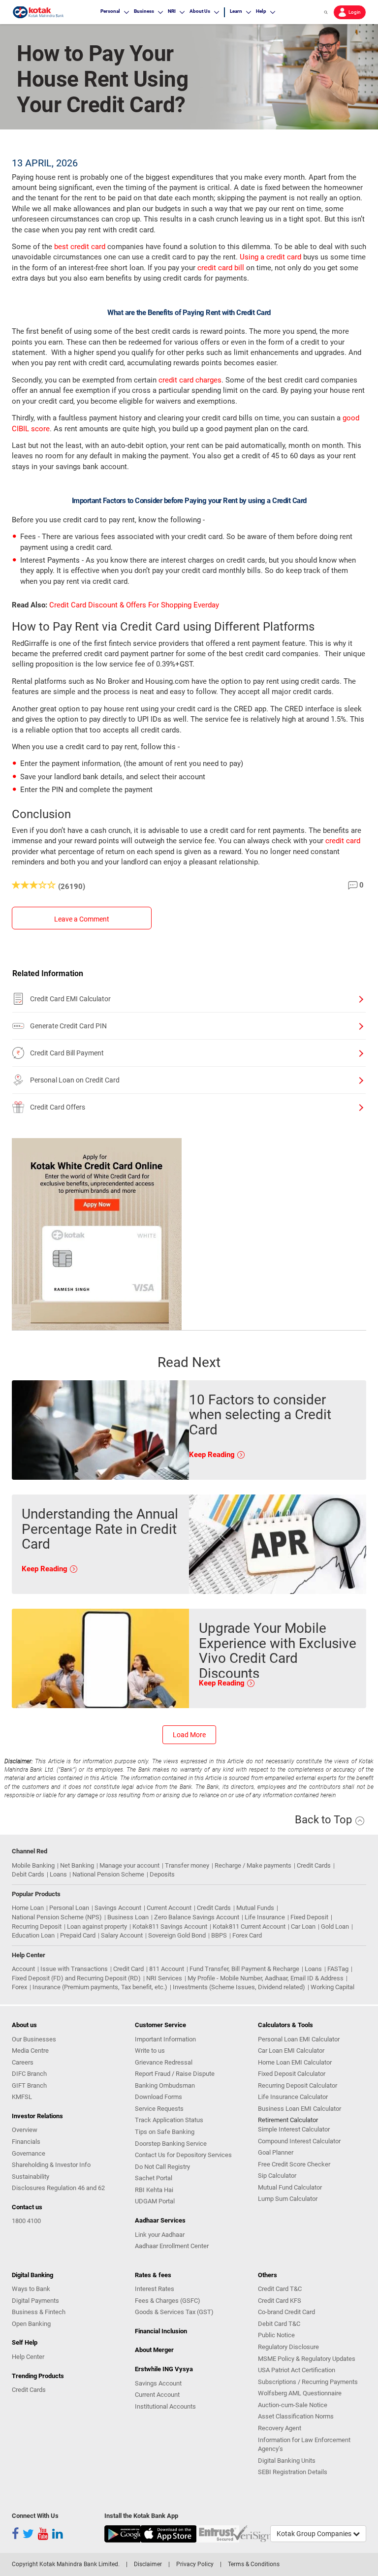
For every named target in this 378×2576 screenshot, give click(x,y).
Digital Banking (32, 2275)
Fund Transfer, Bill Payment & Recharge (244, 1969)
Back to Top (325, 1820)
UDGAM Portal (155, 2201)
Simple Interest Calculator (294, 2129)
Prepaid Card (78, 1935)
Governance (29, 2153)
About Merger (154, 2350)
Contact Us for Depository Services (183, 2155)
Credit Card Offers (58, 1107)
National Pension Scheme (108, 1874)
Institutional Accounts (165, 2406)
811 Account (167, 1969)
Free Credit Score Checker (294, 2164)
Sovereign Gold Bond (177, 1935)
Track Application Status (169, 2120)
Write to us (150, 2051)
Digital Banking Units (287, 2461)
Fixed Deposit (309, 1917)
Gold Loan (335, 1926)
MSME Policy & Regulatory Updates (307, 2359)
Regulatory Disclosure (288, 2347)
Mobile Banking (33, 1865)
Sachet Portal (154, 2178)
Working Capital (332, 1987)
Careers (23, 2062)
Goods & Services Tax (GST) (174, 2312)
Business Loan (128, 1917)
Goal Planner (276, 2152)
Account (23, 1969)
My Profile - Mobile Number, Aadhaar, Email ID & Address (266, 1978)
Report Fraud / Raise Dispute (175, 2074)
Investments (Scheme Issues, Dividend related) (239, 1987)
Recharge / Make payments (253, 1865)
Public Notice (276, 2335)
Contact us (27, 2207)
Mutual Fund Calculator (290, 2187)
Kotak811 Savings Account (170, 1926)
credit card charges (190, 380)
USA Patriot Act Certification (297, 2370)
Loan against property (97, 1926)
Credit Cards (314, 1865)
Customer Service (160, 2025)
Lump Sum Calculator (288, 2199)
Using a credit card (270, 257)
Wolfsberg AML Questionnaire (300, 2393)
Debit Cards (28, 1874)
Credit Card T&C (280, 2289)
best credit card (80, 247)
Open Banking (31, 2324)
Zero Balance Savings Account (197, 1917)
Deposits (162, 1874)
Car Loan (303, 1926)
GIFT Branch (29, 2085)
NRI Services (164, 1978)
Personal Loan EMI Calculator (299, 2039)
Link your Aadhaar (160, 2235)
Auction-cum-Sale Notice (293, 2405)
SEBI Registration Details (293, 2472)
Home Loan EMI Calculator (295, 2062)
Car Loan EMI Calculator (291, 2051)
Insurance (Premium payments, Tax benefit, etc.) (100, 1987)
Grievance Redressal (164, 2062)
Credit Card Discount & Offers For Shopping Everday (134, 605)
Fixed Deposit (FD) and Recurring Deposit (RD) (76, 1978)
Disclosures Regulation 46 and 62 (58, 2188)
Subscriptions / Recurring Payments (308, 2382)
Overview (25, 2130)
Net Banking (77, 1865)
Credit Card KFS (280, 2301)
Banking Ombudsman (165, 2085)
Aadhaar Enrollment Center (172, 2246)
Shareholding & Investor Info (51, 2165)
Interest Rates (155, 2289)
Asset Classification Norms (296, 2416)
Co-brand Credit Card (286, 2312)
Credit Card (128, 1969)
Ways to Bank (31, 2289)
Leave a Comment (82, 919)
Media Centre (30, 2051)
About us (24, 2025)
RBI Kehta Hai (154, 2190)
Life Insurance (265, 1917)
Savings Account (118, 1908)
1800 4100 (26, 2221)
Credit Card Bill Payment (67, 1053)
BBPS (219, 1935)
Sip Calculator (277, 2176)
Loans (58, 1874)
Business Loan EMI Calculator (299, 2109)
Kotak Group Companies (315, 2534)
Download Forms (158, 2097)
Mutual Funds (255, 1908)
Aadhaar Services (160, 2220)
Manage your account (129, 1865)
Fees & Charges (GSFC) (168, 2301)
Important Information (165, 2039)
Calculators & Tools (285, 2025)
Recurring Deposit (37, 1926)
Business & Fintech (39, 2312)
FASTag (338, 1969)
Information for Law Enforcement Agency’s (304, 2445)
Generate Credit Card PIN (68, 1026)
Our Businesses (34, 2039)
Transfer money (187, 1865)
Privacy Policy (195, 2564)
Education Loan (33, 1935)
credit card (343, 841)
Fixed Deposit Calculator (292, 2074)
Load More (189, 1735)
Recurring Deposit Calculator (298, 2085)
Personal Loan (69, 1908)
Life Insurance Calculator (293, 2097)
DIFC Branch (29, 2074)
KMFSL (22, 2097)
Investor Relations (37, 2116)
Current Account (169, 1908)
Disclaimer (148, 2564)
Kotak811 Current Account (249, 1926)
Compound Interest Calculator (299, 2141)
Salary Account (122, 1935)
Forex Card (247, 1935)
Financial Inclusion (161, 2331)
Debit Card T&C (279, 2324)
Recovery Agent (280, 2428)
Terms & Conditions (254, 2564)
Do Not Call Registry (162, 2167)
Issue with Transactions (74, 1969)
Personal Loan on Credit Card (75, 1080)
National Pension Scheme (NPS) (57, 1917)
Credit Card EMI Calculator (70, 999)
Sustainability (31, 2177)
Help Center (28, 2357)
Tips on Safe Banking (165, 2132)
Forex (19, 1987)
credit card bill (221, 268)
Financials (26, 2142)
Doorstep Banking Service (171, 2144)
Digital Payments (35, 2301)
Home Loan (28, 1908)
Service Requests (159, 2109)
